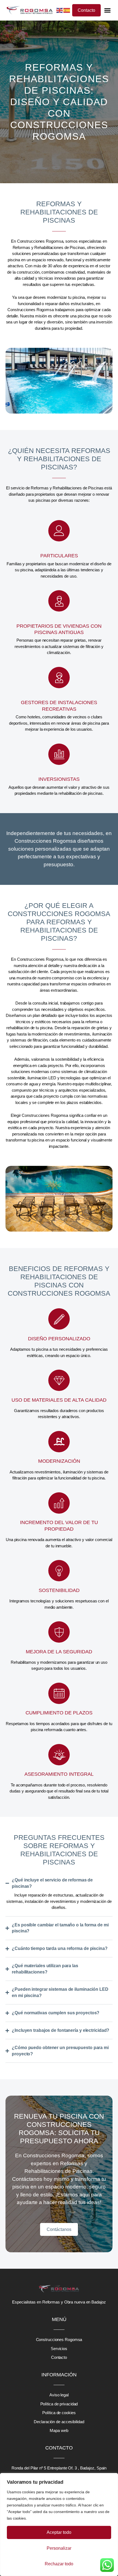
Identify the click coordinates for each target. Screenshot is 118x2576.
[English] (60, 10)
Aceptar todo (59, 2532)
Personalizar (59, 2548)
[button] (108, 10)
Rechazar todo (59, 2564)
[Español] (67, 10)
